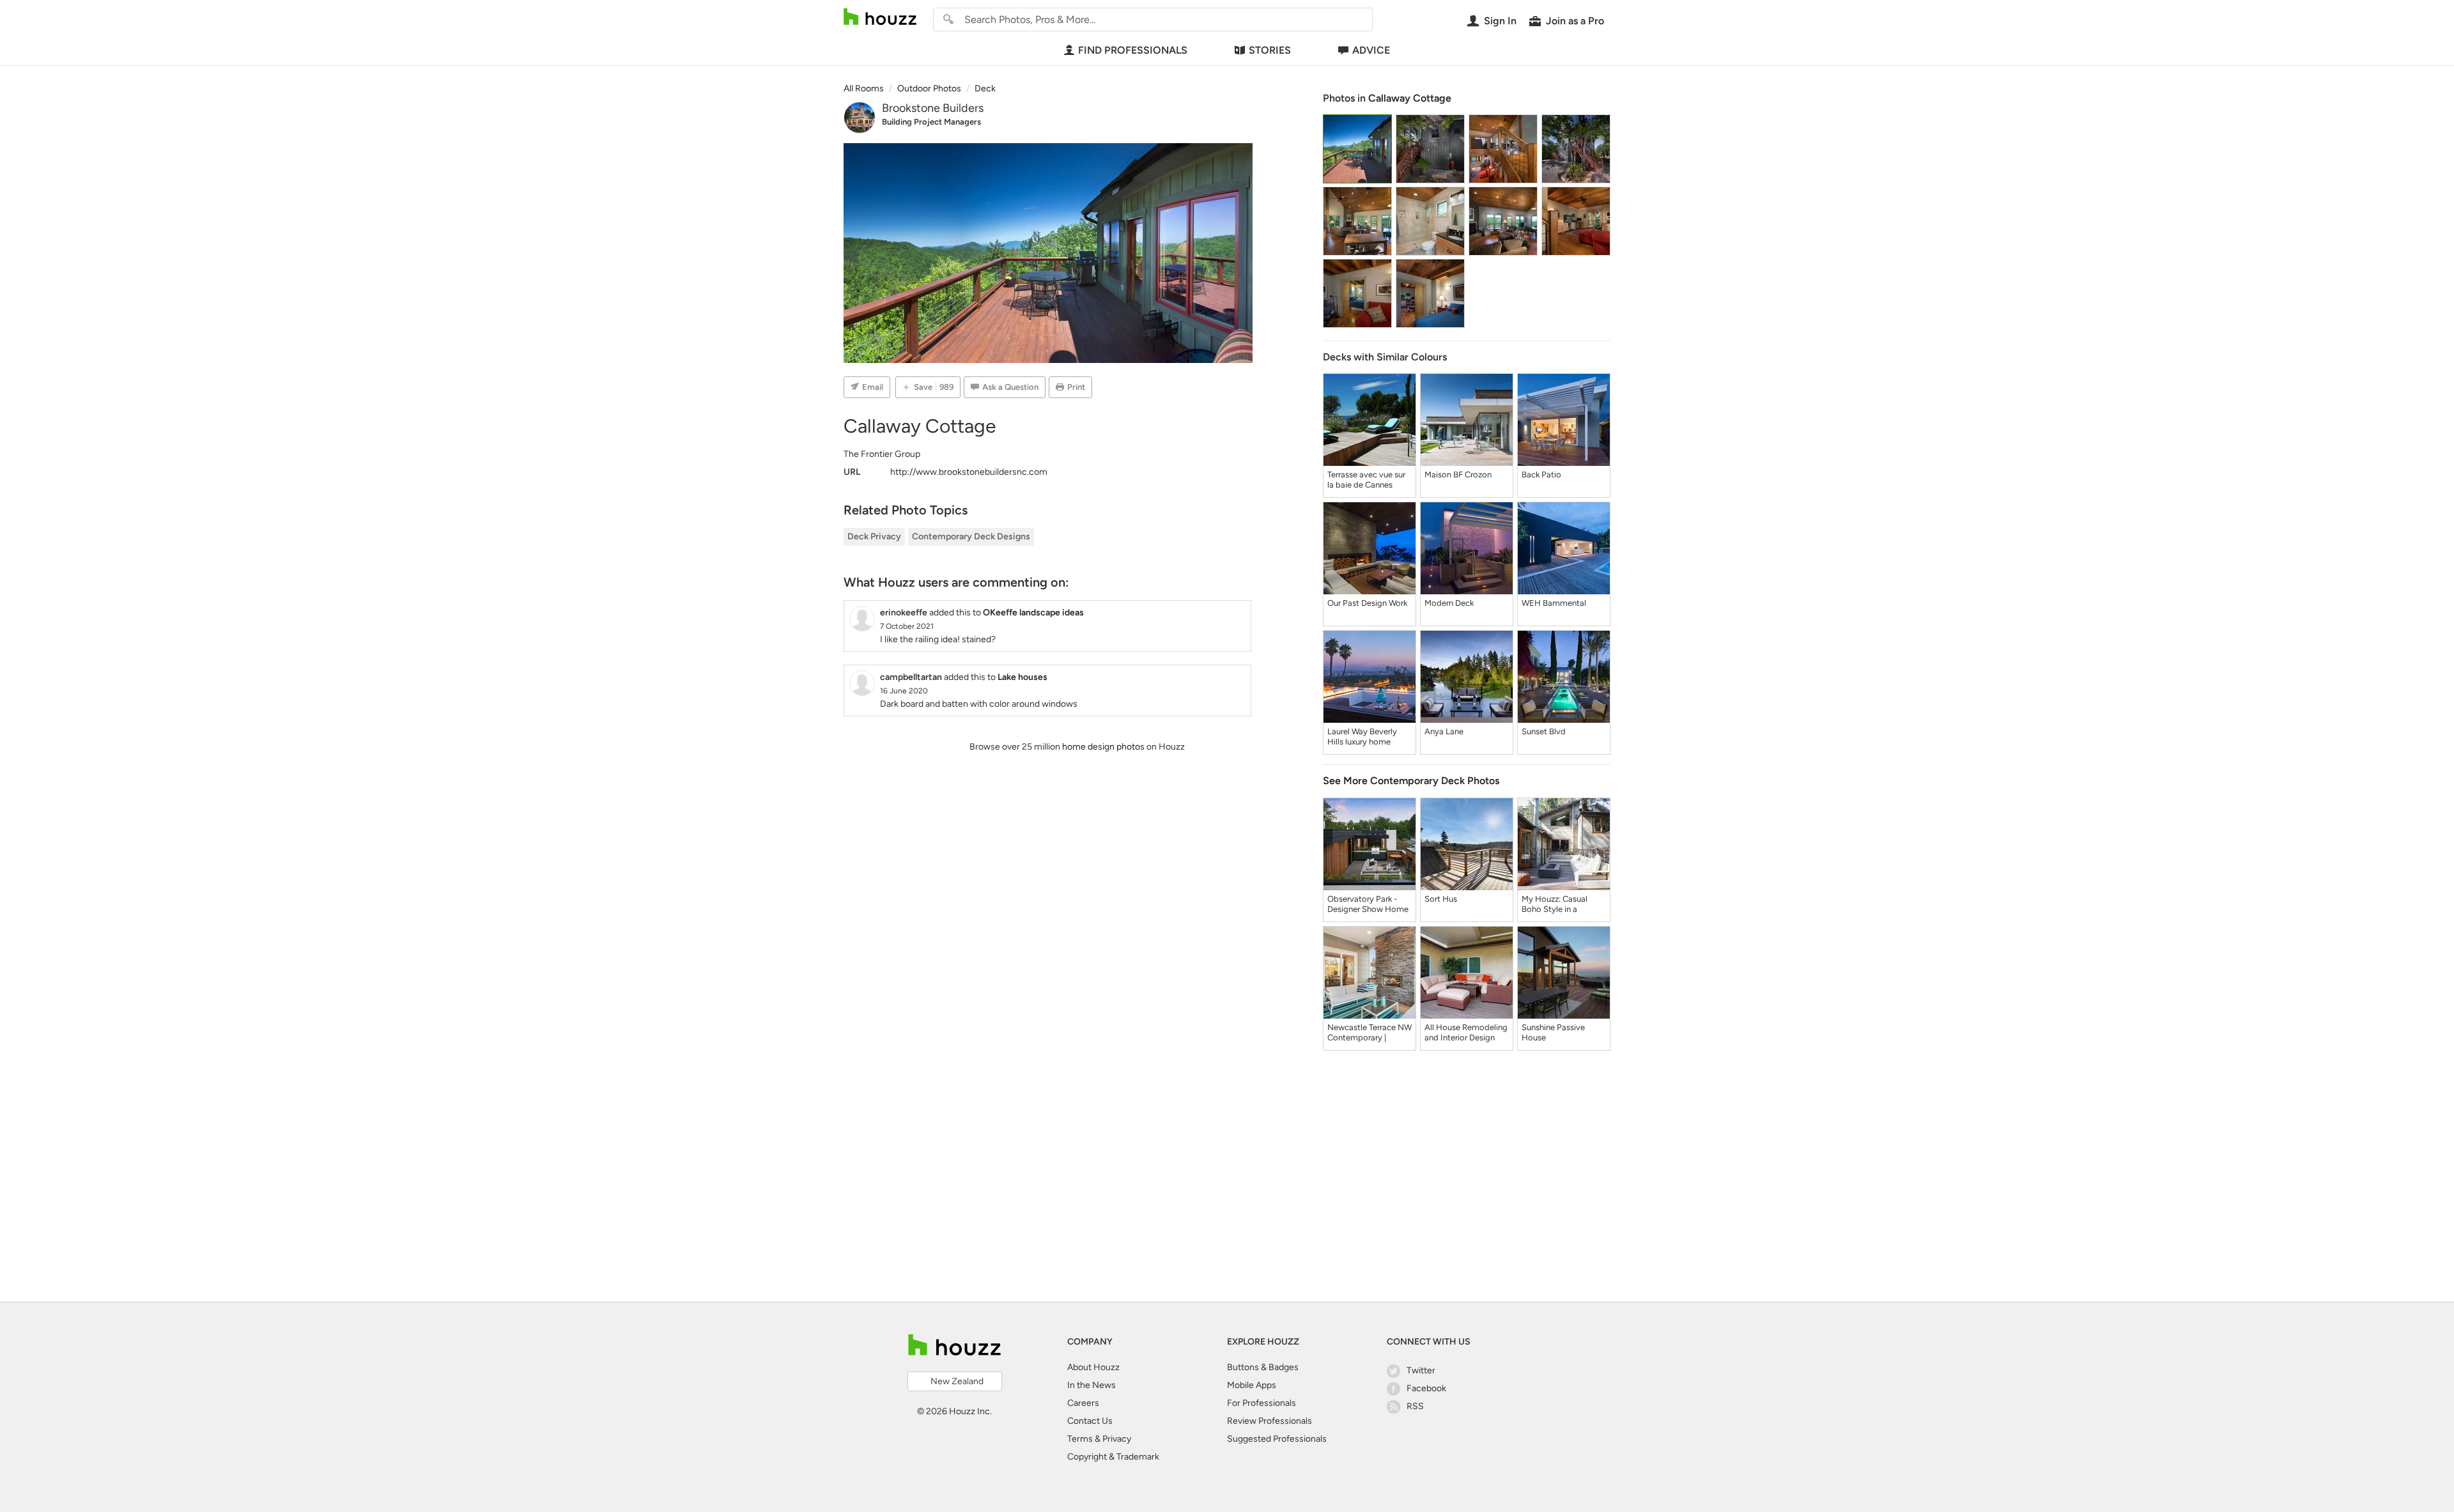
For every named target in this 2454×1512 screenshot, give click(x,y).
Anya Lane (1444, 731)
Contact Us (1090, 1421)
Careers (1083, 1403)
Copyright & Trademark (1113, 1457)
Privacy (1117, 1439)
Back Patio (1541, 474)
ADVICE (1371, 50)
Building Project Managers (931, 122)
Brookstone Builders (933, 108)
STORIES (1270, 50)
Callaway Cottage (1410, 98)
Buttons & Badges (1263, 1367)
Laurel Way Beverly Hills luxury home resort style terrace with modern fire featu (1369, 737)
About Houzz (1093, 1367)
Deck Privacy (874, 536)
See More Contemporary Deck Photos (1411, 781)
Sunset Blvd (1544, 731)
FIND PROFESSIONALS (1133, 50)
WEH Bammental (1554, 603)
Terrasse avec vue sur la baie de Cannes (1366, 480)
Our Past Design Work (1367, 603)
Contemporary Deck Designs (971, 536)
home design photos (1103, 747)
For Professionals (1262, 1403)
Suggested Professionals (1277, 1439)
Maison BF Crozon (1458, 474)
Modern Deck (1449, 603)
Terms (1080, 1439)
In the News (1092, 1385)
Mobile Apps (1252, 1385)
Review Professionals (1269, 1421)
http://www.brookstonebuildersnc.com (969, 472)
